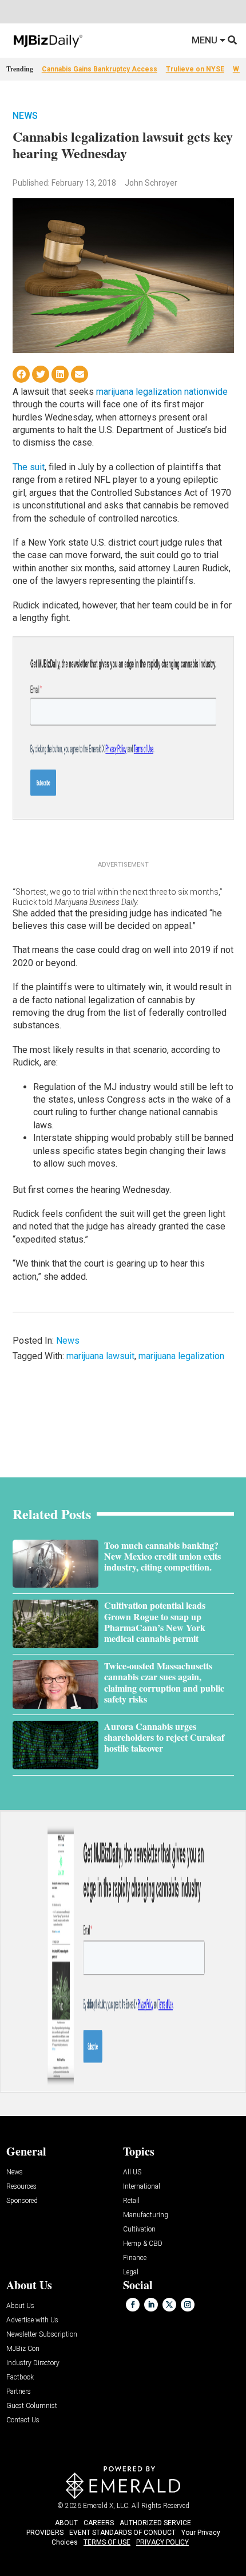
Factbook (20, 2377)
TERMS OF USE (107, 2542)
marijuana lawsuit (100, 1356)
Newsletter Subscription (42, 2335)
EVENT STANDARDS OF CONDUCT (122, 2533)
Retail (131, 2201)
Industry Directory (33, 2363)
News (25, 116)
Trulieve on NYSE (195, 69)
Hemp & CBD (143, 2244)
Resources (21, 2187)
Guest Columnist (32, 2406)
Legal (131, 2272)
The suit (29, 467)
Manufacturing (146, 2215)
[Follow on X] (169, 2305)
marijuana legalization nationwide (162, 392)
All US (132, 2172)
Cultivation (139, 2230)
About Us (20, 2306)
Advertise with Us (32, 2320)
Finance (135, 2258)
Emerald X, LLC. (106, 2506)
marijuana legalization (181, 1356)
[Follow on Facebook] (133, 2305)
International (142, 2187)
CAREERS (99, 2523)
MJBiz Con (23, 2349)
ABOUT (66, 2523)
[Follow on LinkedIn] (151, 2305)
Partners (19, 2392)
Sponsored (22, 2201)
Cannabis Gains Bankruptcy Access (100, 69)
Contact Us (23, 2420)
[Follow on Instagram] (188, 2305)
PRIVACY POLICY (162, 2542)
